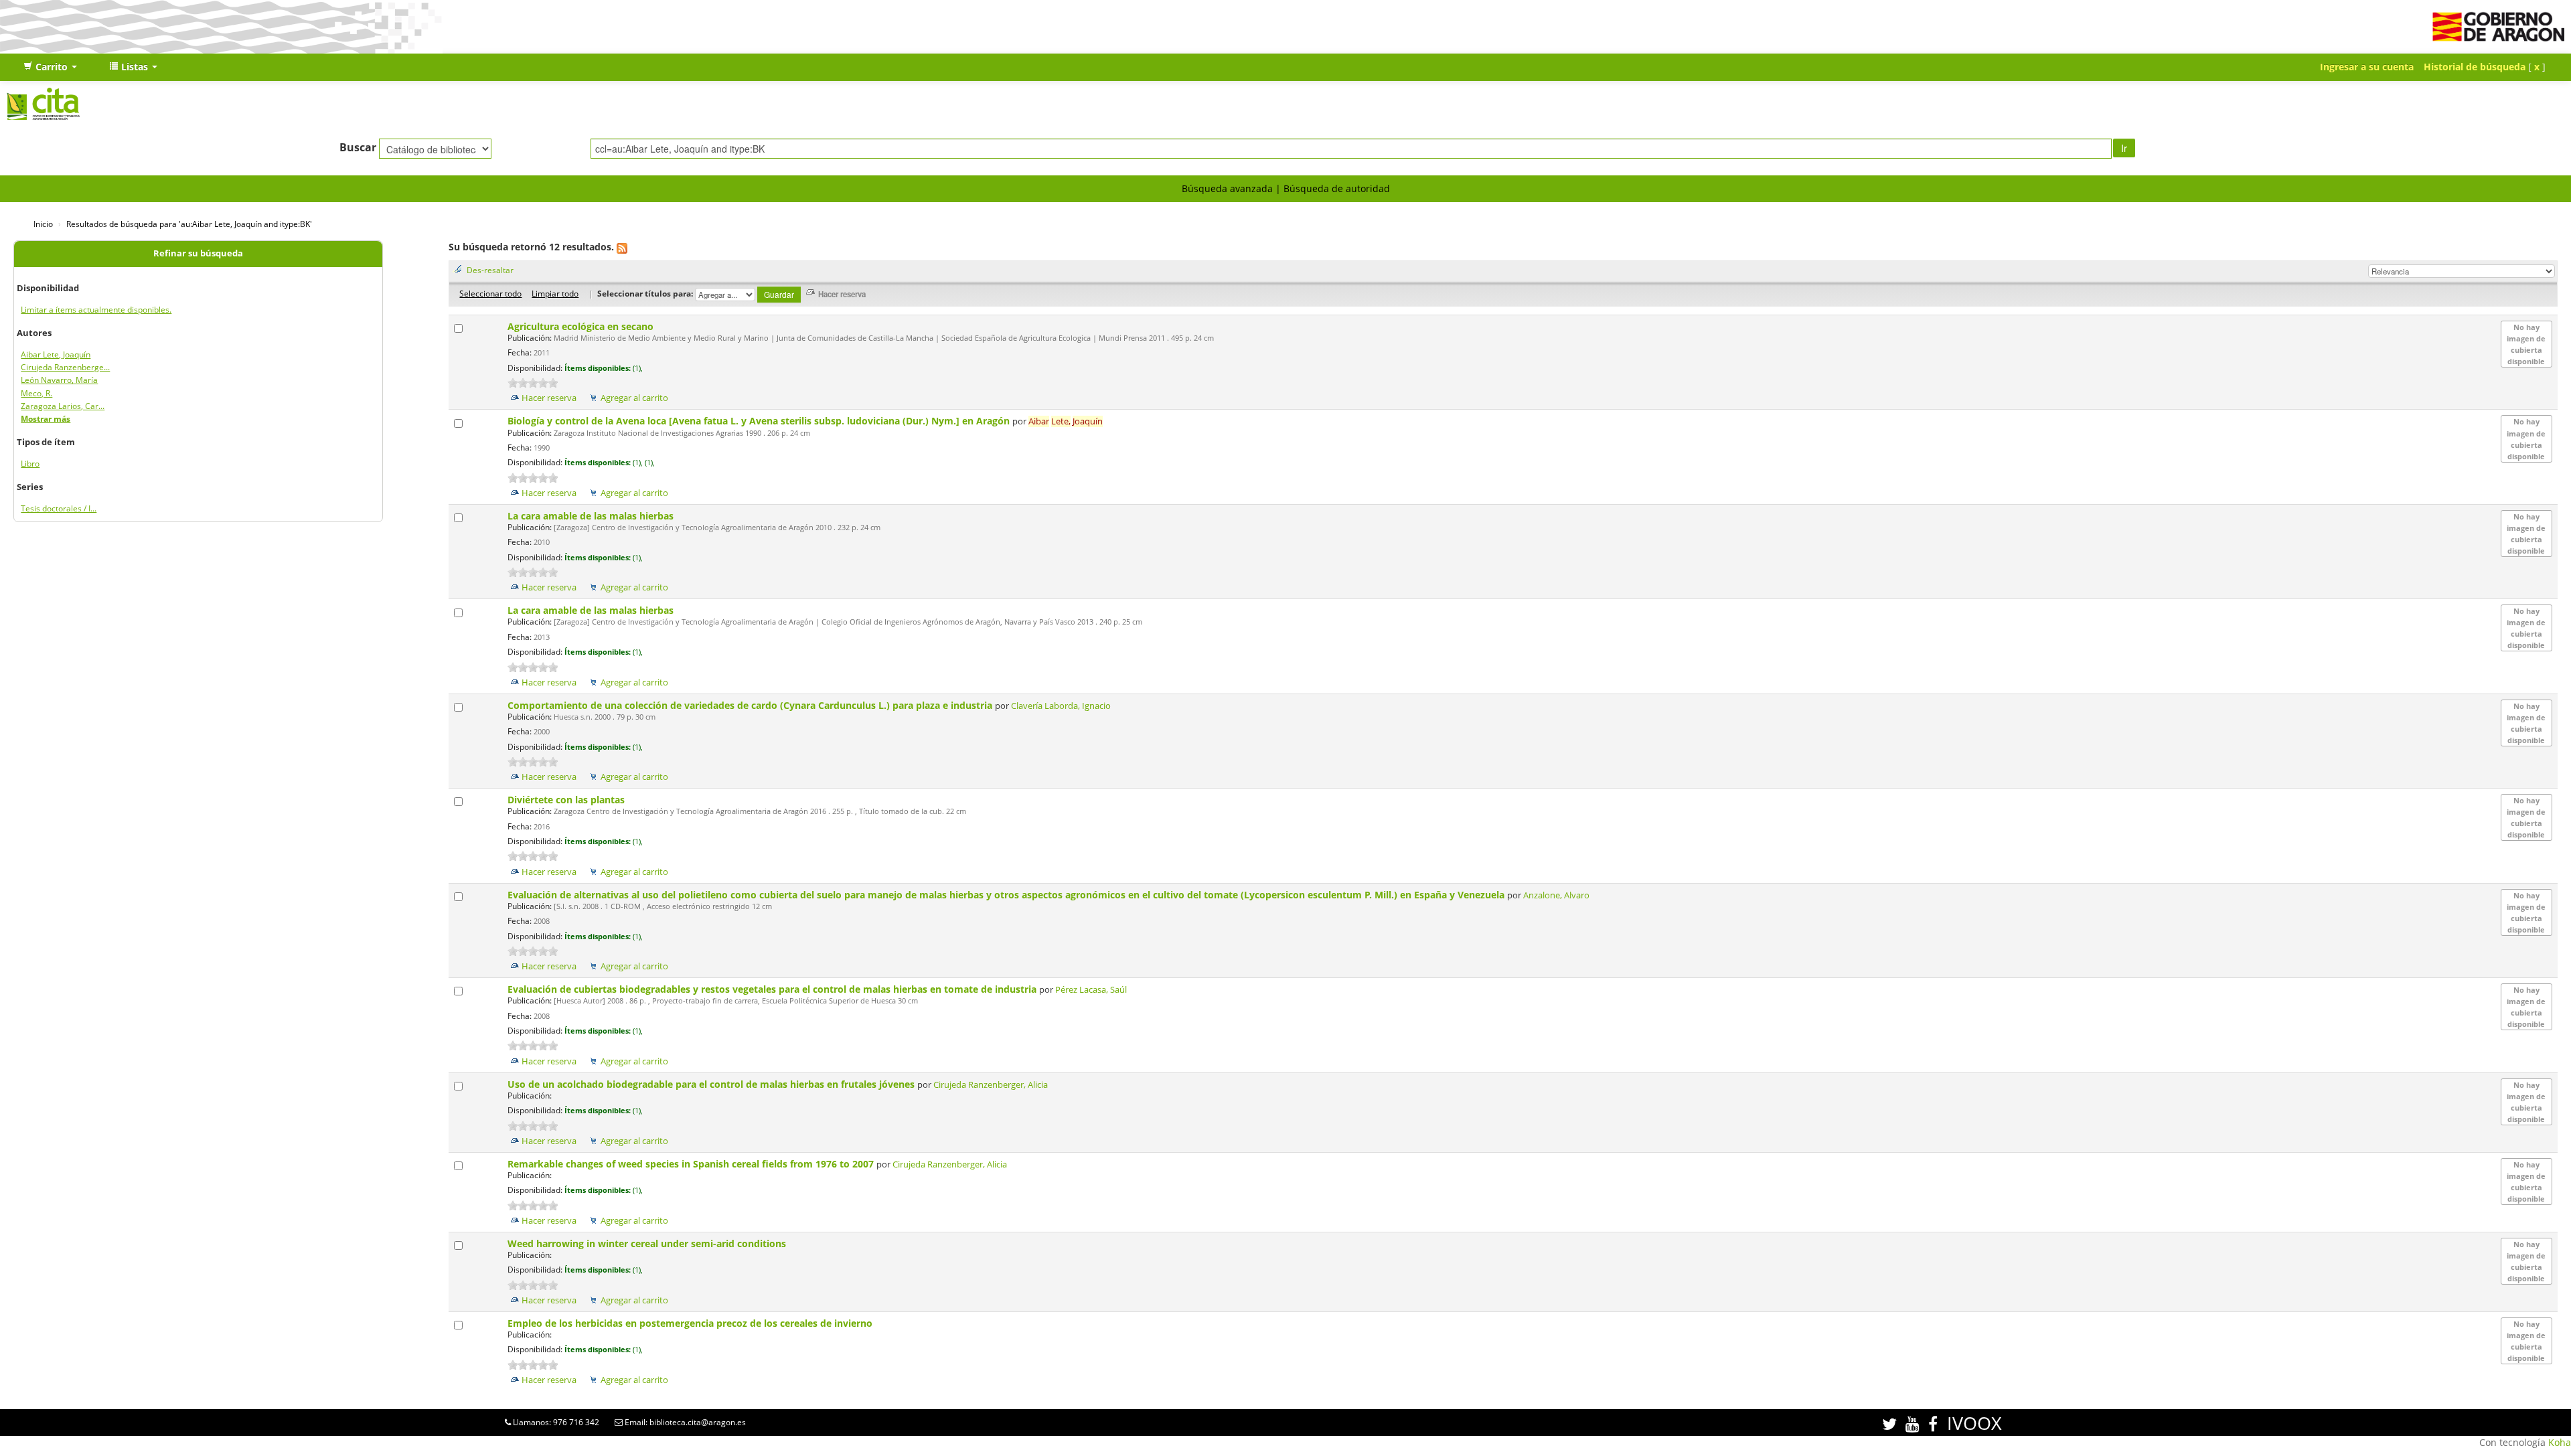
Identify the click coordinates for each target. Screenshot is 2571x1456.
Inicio (43, 224)
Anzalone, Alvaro (1556, 895)
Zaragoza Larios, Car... (63, 406)
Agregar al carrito (634, 398)
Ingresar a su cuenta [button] (2367, 67)
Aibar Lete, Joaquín (56, 354)
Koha (2560, 1442)
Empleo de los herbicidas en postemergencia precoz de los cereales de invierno (691, 1323)
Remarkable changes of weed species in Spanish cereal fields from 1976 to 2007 (692, 1164)
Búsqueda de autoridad (1337, 188)
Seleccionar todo (490, 293)
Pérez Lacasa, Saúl (1091, 990)
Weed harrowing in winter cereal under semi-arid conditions (648, 1243)
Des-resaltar (490, 270)
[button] (50, 67)
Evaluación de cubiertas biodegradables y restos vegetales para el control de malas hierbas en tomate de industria (773, 989)
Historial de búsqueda (2475, 67)
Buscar (358, 147)
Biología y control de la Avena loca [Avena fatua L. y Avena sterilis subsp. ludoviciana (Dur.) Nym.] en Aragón (760, 421)
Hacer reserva (549, 398)
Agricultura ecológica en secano (582, 326)
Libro (30, 464)
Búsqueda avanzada (1227, 188)
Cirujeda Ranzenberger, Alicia (991, 1085)
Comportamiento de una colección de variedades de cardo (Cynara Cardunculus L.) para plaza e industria (751, 705)
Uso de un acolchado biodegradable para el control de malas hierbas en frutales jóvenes (712, 1084)
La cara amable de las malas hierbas (592, 516)
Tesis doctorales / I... (59, 508)
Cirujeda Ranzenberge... (65, 367)
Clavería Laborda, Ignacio (1061, 706)
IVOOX (1974, 1423)
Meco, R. (36, 393)
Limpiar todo (555, 293)
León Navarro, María (59, 380)
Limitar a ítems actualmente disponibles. (96, 310)
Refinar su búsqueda (198, 253)
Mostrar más (46, 419)
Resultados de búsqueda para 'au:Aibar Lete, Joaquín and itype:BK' (189, 224)
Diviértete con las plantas (567, 800)
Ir (2124, 148)
